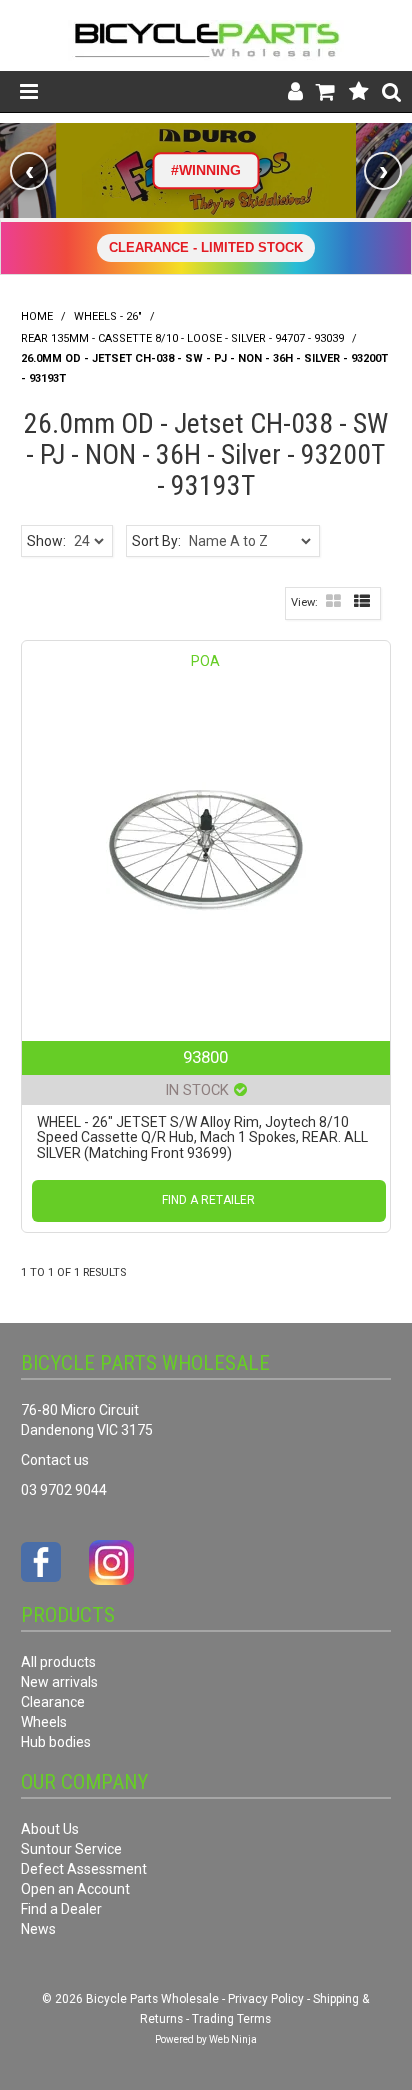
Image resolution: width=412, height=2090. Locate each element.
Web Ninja (233, 2039)
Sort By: (156, 541)
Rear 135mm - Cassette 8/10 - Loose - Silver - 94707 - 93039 (182, 338)
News (38, 1929)
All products (58, 1662)
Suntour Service (71, 1849)
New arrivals (59, 1682)
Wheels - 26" (108, 316)
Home (37, 316)
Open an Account (75, 1889)
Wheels (44, 1722)
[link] (206, 170)
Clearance (53, 1702)
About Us (50, 1829)
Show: (46, 541)
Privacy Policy (266, 1999)
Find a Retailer (208, 1200)
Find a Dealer (61, 1909)
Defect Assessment (84, 1869)
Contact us (55, 1460)
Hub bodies (56, 1742)
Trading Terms (231, 2019)
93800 (205, 1057)
